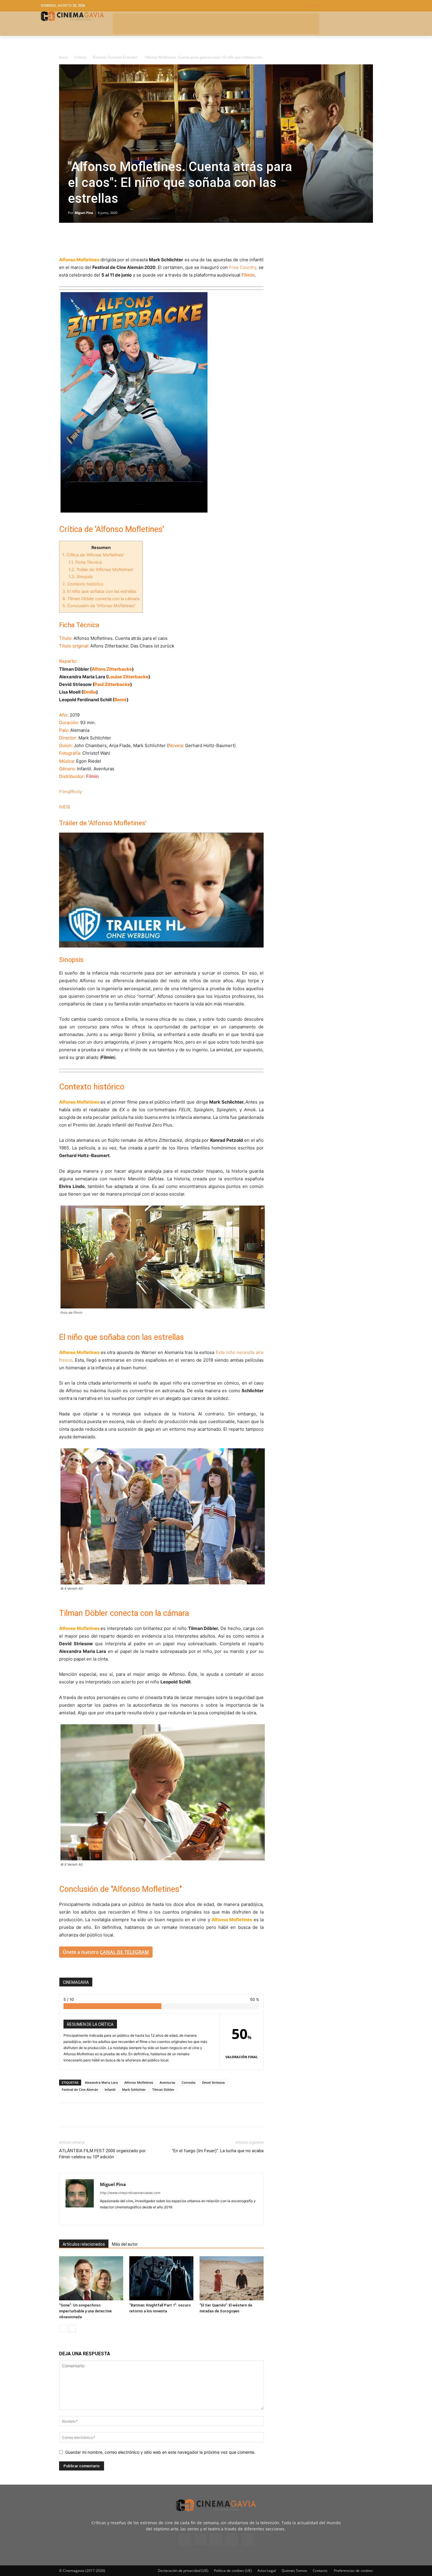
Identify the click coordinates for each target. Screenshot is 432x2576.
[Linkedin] (92, 239)
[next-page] (72, 2329)
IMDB (65, 807)
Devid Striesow (213, 2082)
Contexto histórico (83, 584)
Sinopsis (81, 576)
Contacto (320, 2571)
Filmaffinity (71, 792)
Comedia (189, 2082)
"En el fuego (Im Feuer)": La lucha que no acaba (218, 2151)
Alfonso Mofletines (139, 2082)
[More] (133, 239)
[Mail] (126, 2217)
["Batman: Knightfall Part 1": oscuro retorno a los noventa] (161, 2278)
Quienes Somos (294, 2571)
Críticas (80, 57)
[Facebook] (65, 239)
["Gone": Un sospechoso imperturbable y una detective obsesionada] (91, 2278)
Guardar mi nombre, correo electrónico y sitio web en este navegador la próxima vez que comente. (160, 2452)
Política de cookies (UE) (233, 2571)
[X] (78, 239)
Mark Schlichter (134, 2089)
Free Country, (243, 267)
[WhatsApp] (119, 239)
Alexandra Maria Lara (101, 2082)
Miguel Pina (84, 213)
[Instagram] (200, 2539)
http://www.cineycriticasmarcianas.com (130, 2193)
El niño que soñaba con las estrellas (99, 591)
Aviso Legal (267, 2571)
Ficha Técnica (85, 562)
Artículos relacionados (84, 2244)
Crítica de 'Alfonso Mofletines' (93, 555)
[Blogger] (105, 2217)
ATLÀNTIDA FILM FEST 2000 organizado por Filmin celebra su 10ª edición (102, 2154)
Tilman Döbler (163, 2089)
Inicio (63, 57)
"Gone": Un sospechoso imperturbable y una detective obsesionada (85, 2311)
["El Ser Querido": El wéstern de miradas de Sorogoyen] (232, 2278)
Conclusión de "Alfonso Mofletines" (99, 606)
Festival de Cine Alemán (80, 2089)
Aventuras (167, 2082)
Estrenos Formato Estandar (115, 57)
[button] (348, 6)
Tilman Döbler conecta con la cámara (101, 599)
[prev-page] (63, 2329)
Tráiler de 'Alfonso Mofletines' (101, 569)
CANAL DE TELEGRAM (124, 1952)
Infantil (110, 2089)
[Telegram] (106, 239)
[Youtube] (248, 2540)
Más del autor (125, 2244)
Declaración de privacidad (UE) (183, 2571)
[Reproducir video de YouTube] (161, 890)
